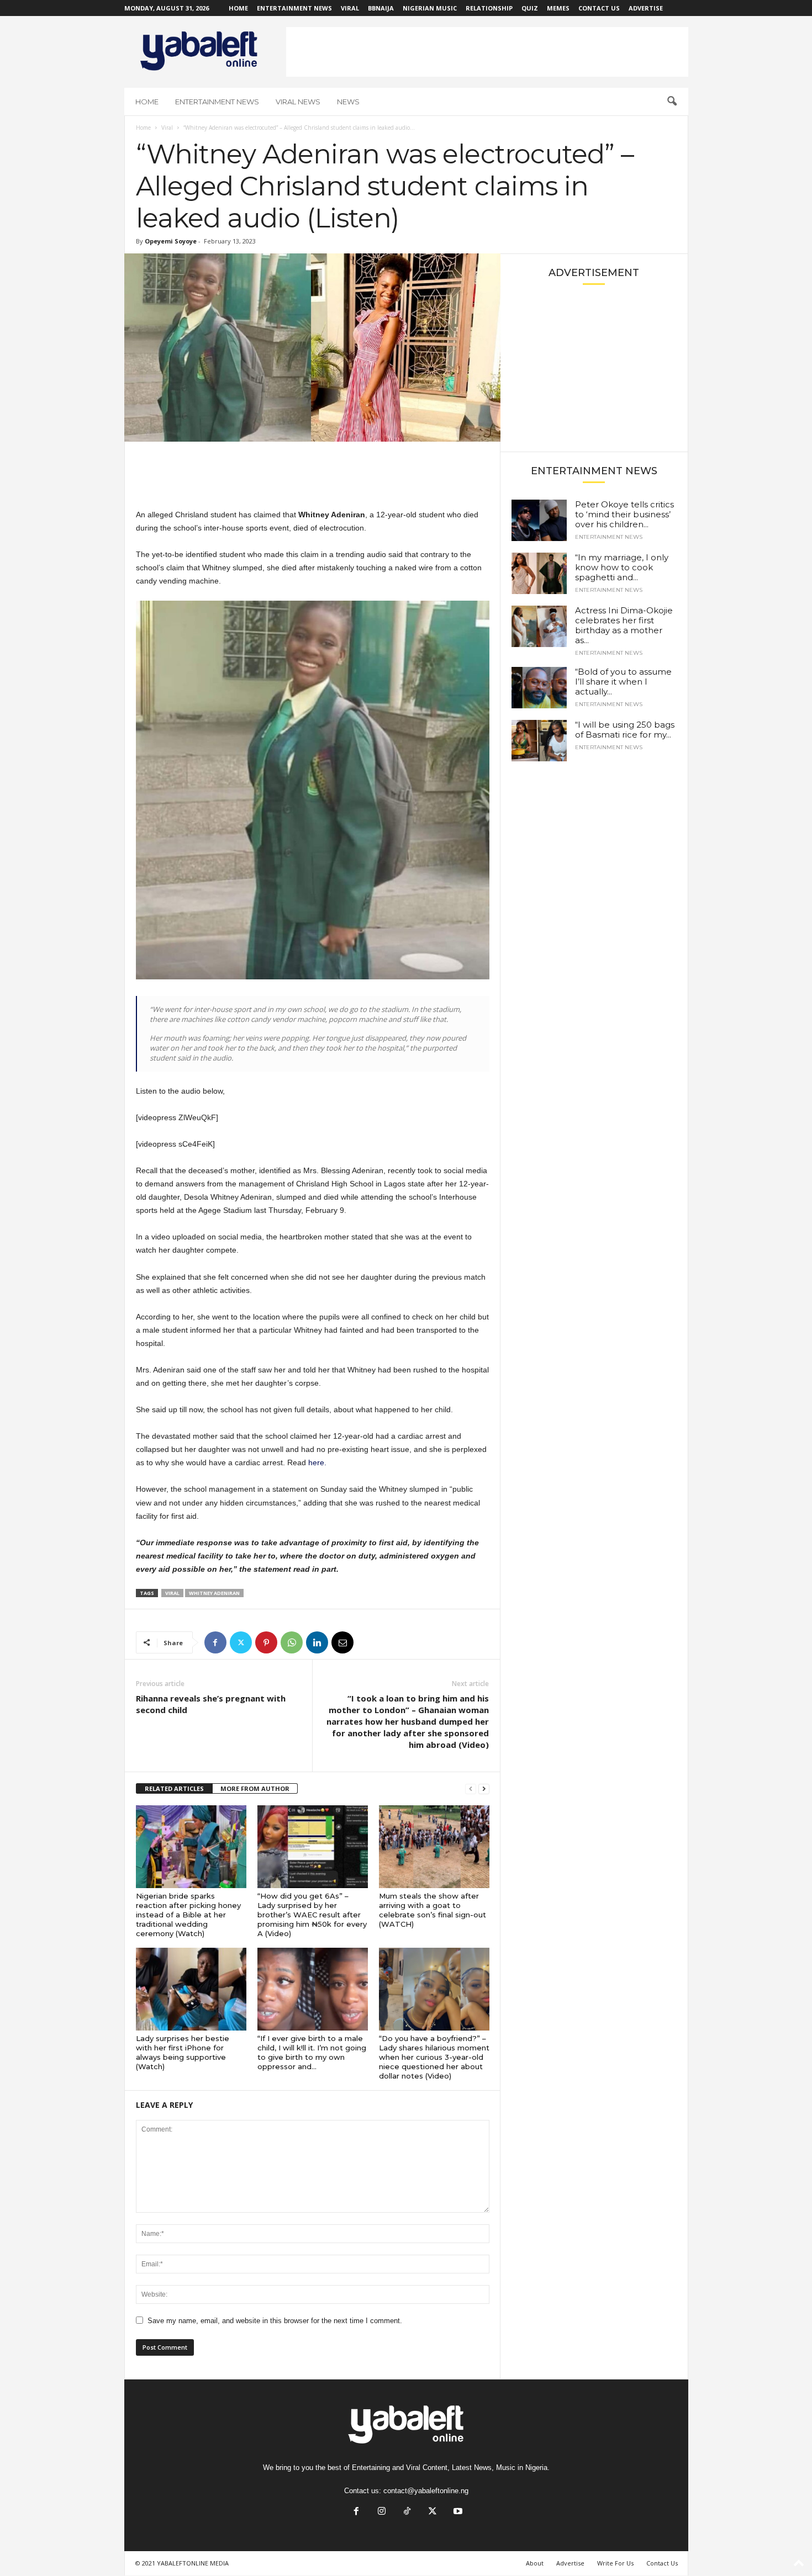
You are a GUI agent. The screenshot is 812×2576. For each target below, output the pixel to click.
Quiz (530, 8)
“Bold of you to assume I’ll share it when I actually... (623, 682)
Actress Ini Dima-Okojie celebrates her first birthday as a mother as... (624, 625)
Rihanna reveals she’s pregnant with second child (211, 1704)
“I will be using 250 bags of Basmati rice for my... (625, 730)
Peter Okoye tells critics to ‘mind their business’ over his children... (624, 514)
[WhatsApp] (292, 1642)
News (348, 102)
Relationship (489, 8)
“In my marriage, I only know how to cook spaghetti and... (622, 567)
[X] (241, 1642)
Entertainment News (294, 8)
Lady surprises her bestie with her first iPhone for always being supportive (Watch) (183, 2052)
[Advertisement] (487, 52)
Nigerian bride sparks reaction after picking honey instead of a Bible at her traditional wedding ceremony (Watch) (188, 1915)
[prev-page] (471, 1789)
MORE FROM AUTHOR (255, 1788)
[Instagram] (382, 2512)
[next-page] (484, 1789)
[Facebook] (215, 1642)
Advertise (646, 8)
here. (317, 1462)
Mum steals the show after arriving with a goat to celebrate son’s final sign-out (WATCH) (433, 1910)
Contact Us (599, 8)
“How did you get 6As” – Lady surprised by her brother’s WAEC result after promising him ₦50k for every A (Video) (312, 1915)
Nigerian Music (430, 8)
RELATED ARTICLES (174, 1788)
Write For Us (615, 2563)
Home (238, 8)
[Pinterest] (266, 1642)
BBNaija (381, 8)
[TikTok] (407, 2512)
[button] (672, 102)
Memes (558, 8)
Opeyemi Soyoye (171, 241)
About (535, 2563)
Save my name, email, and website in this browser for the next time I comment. (275, 2321)
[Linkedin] (317, 1642)
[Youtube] (457, 2512)
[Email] (342, 1642)
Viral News (298, 102)
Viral (350, 8)
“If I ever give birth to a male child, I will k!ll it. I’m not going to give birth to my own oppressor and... (312, 2052)
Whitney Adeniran (214, 1593)
